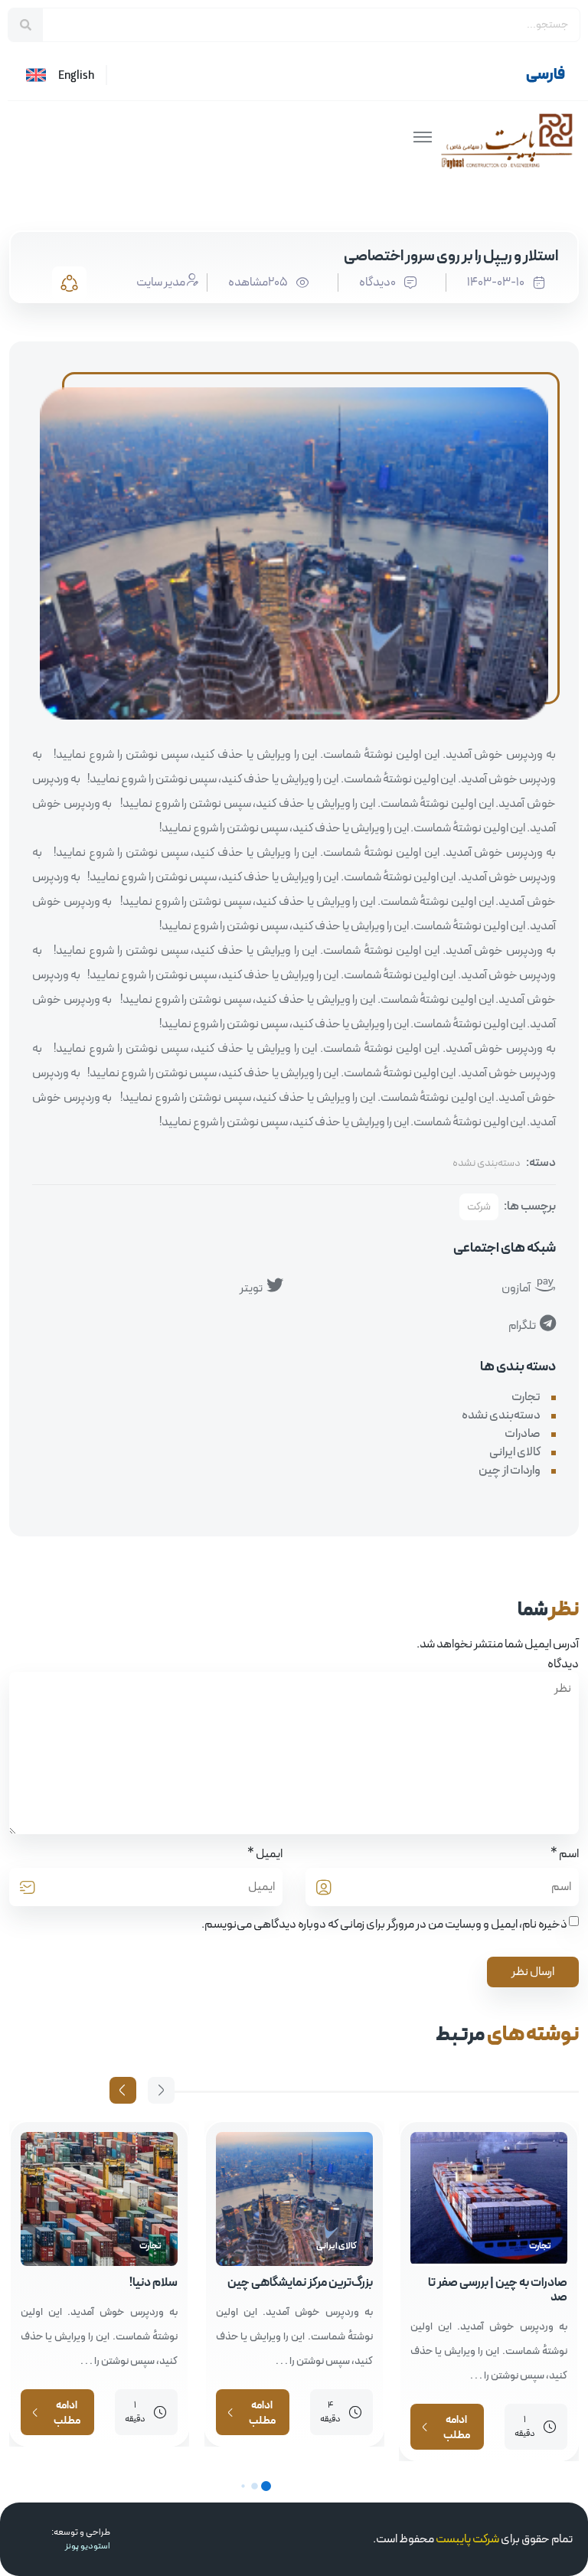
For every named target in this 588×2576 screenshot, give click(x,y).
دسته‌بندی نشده (487, 1163)
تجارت (526, 1397)
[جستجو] (26, 25)
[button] (123, 2090)
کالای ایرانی (515, 1452)
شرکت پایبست (467, 2539)
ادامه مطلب (457, 2429)
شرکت (479, 1207)
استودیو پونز (88, 2546)
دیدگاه (563, 1664)
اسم (569, 1854)
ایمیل (269, 1854)
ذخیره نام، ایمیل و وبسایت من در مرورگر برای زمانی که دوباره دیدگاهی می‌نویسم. (384, 1925)
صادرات (523, 1434)
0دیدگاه (377, 282)
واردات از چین (510, 1471)
